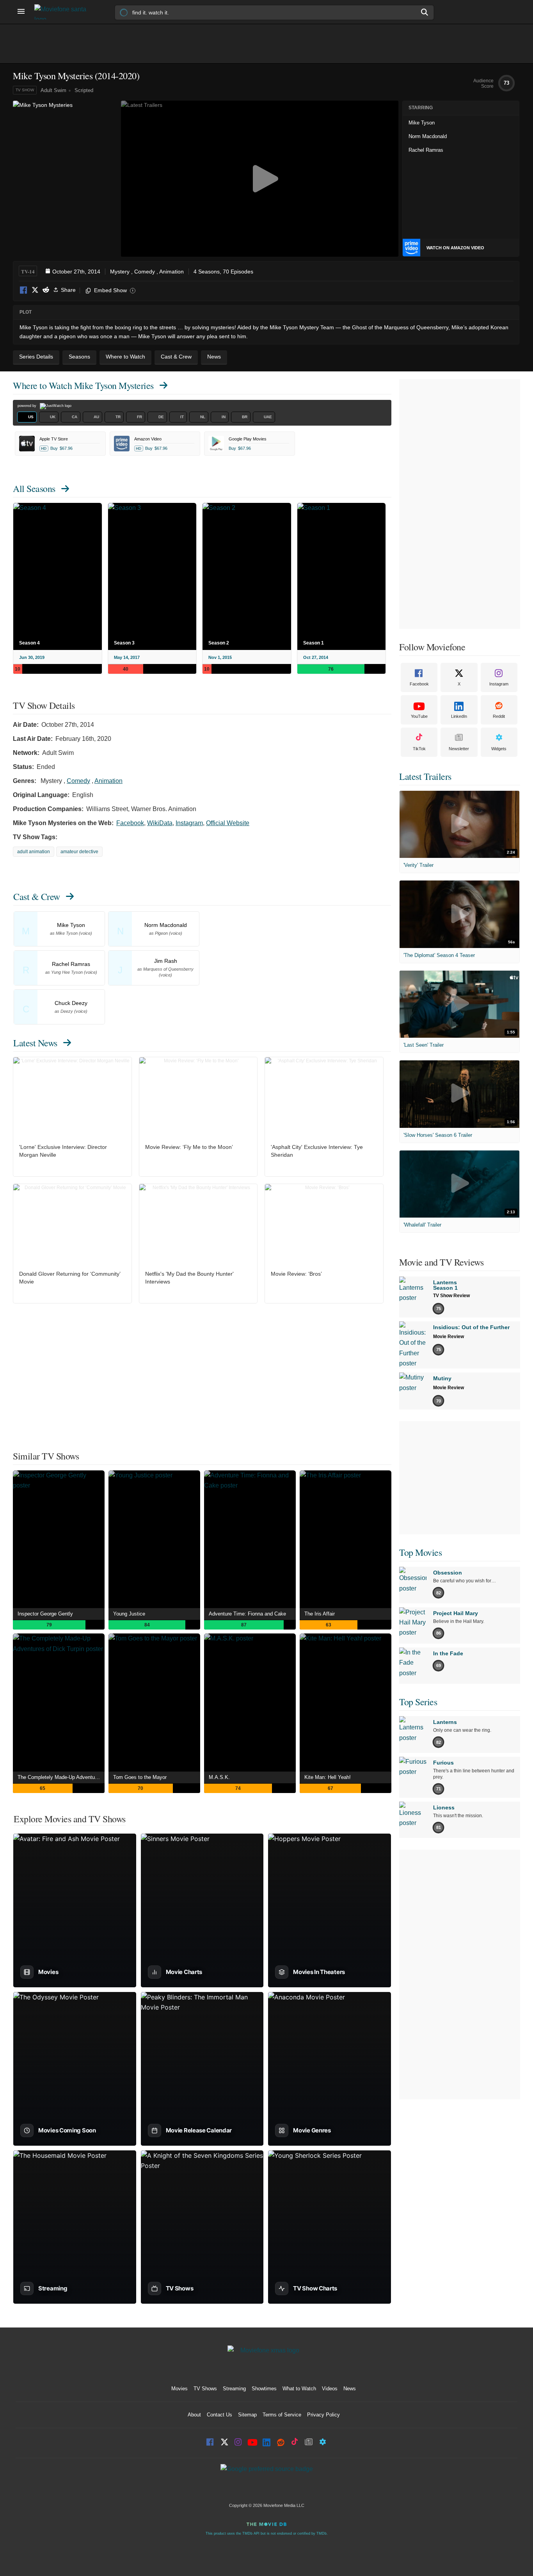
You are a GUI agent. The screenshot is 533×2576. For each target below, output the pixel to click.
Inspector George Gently (45, 1614)
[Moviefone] (64, 12)
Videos (330, 2389)
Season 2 (219, 643)
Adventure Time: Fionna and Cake (247, 1614)
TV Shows (205, 2389)
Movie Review (449, 1337)
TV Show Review (451, 1296)
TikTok (419, 749)
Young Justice (129, 1614)
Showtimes (264, 2389)
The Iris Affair (320, 1614)
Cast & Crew (37, 897)
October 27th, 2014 (76, 272)
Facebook (24, 290)
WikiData (160, 823)
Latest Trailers (425, 776)
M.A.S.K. (219, 1777)
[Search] (425, 12)
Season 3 (124, 643)
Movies (179, 2389)
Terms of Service (282, 2415)
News (350, 2389)
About (194, 2415)
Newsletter (459, 749)
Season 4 (29, 643)
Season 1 (314, 643)
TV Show (25, 90)
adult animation (34, 852)
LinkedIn (459, 716)
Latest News (35, 1043)
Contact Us (219, 2415)
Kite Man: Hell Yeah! (328, 1777)
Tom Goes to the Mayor (140, 1777)
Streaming (234, 2389)
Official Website (228, 823)
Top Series (418, 1702)
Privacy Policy (323, 2415)
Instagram (189, 823)
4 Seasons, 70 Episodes (223, 272)
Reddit (46, 290)
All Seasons (34, 488)
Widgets (499, 749)
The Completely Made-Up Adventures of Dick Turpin (61, 1777)
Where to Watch (83, 385)
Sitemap (247, 2415)
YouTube (419, 716)
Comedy (145, 272)
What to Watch (299, 2389)
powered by (28, 406)
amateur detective (79, 852)
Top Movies (420, 1552)
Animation (171, 272)
